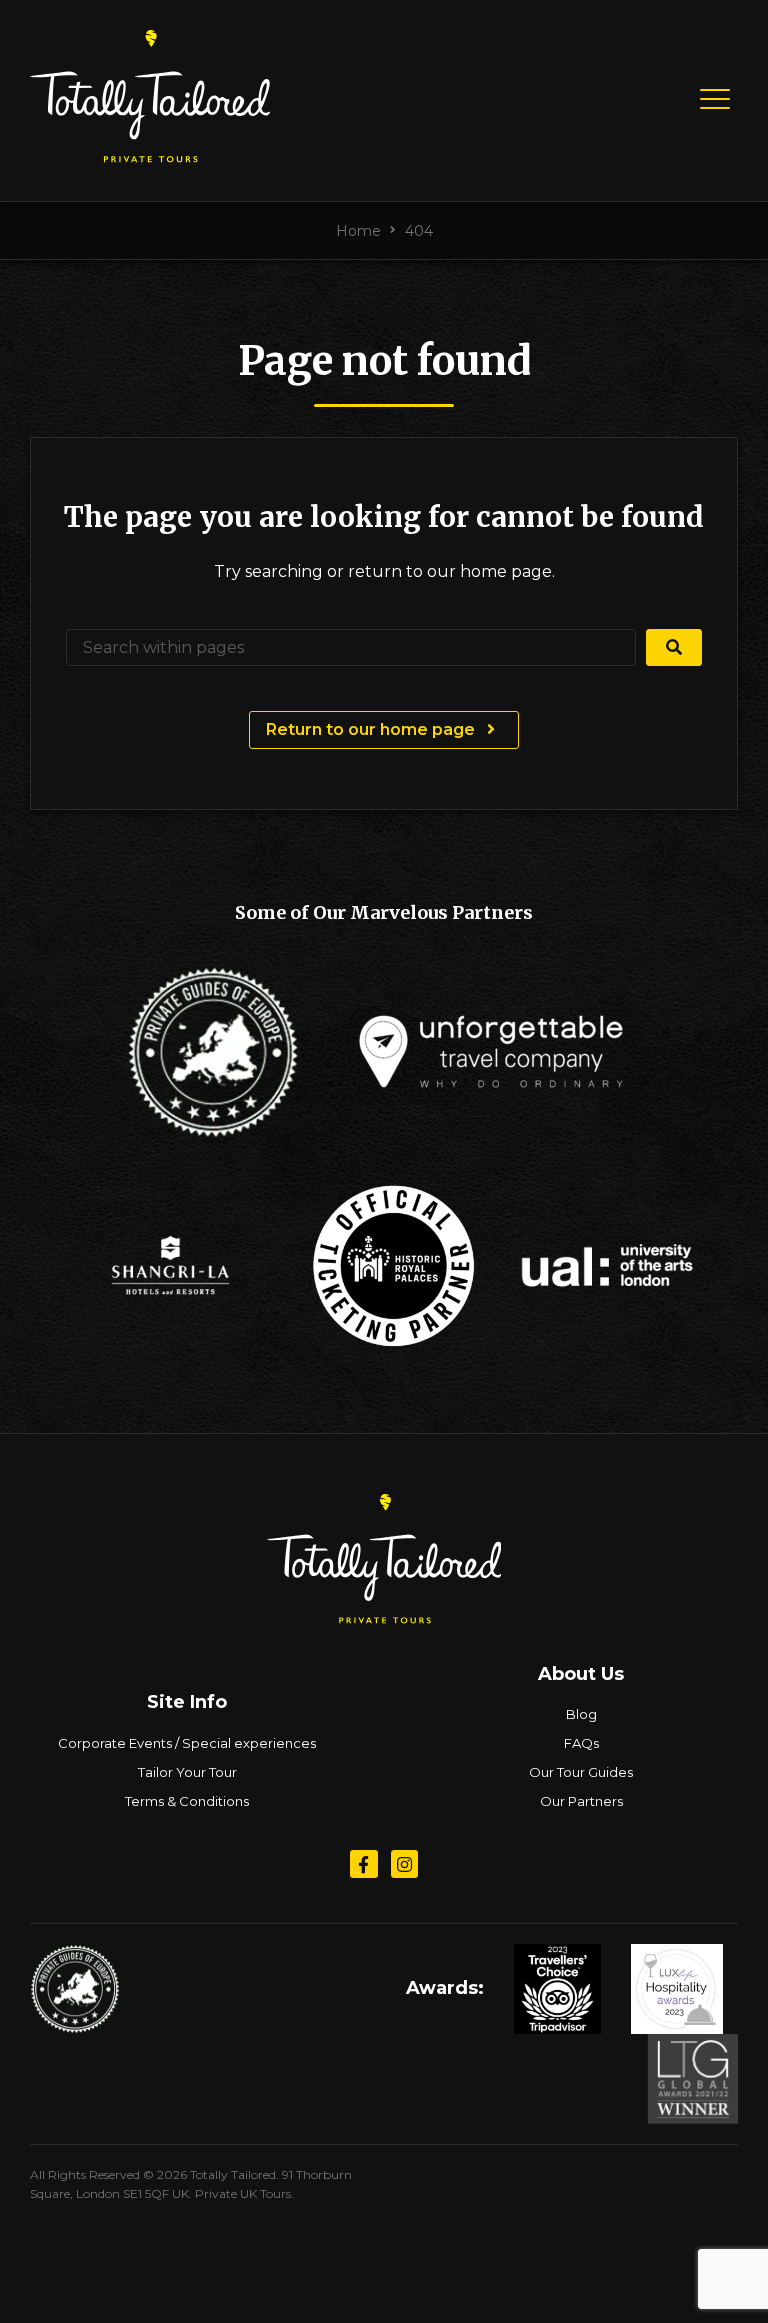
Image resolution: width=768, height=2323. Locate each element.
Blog (581, 1714)
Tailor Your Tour (187, 1772)
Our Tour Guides (581, 1772)
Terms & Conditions (187, 1801)
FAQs (581, 1743)
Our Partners (581, 1801)
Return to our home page (372, 729)
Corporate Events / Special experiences (187, 1743)
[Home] (150, 154)
